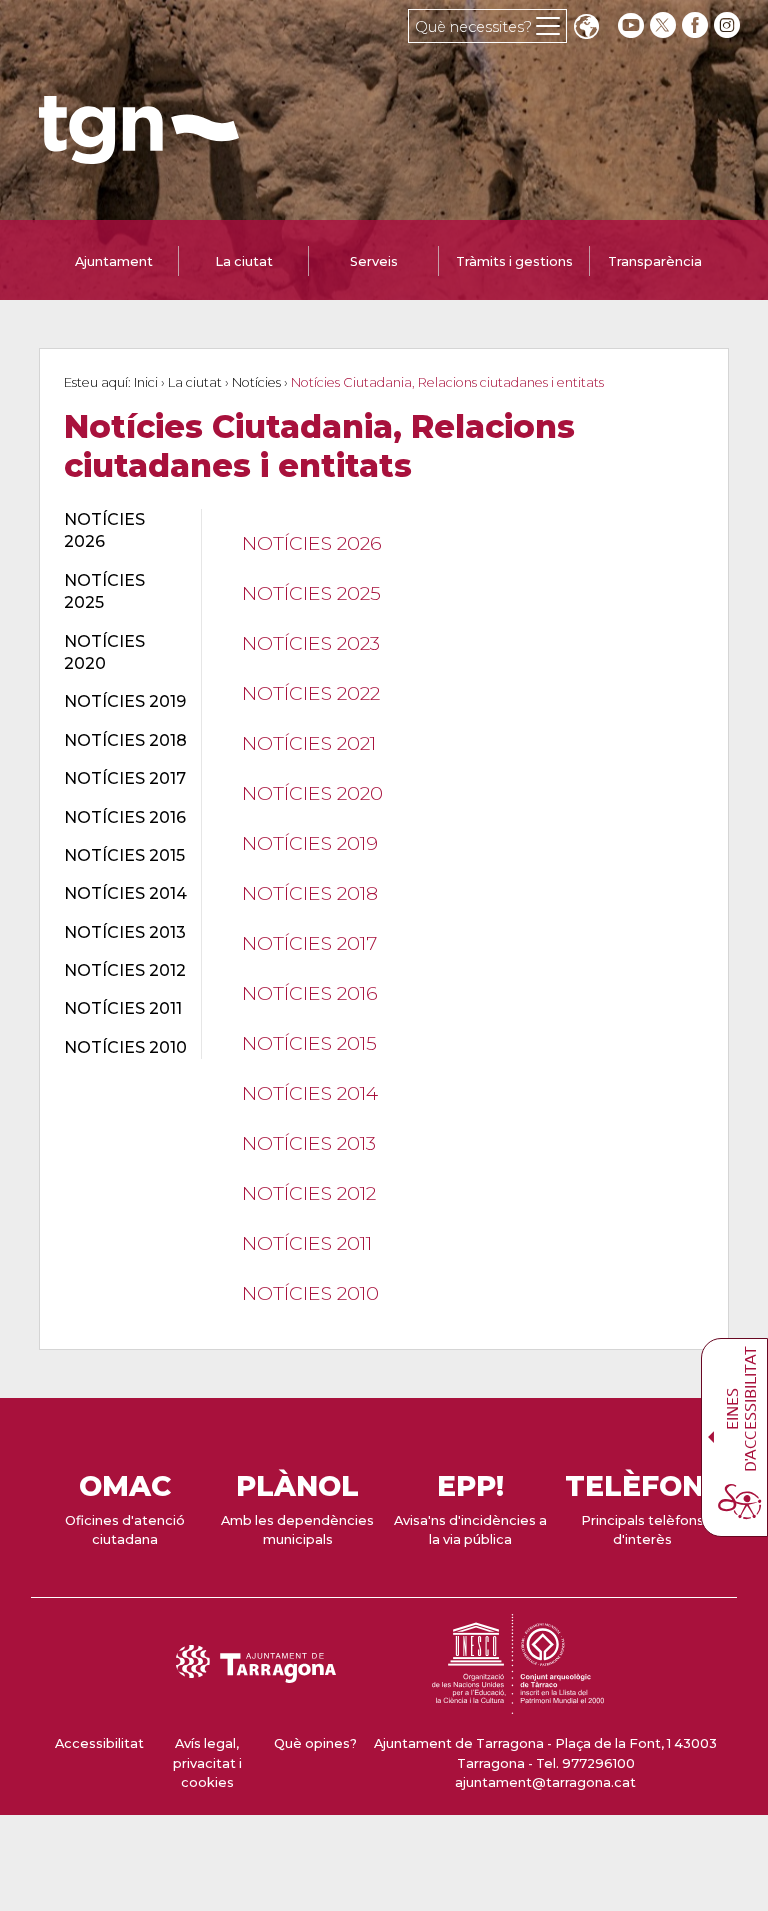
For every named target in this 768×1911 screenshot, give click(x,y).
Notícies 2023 (311, 643)
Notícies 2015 (309, 1043)
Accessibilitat (99, 1743)
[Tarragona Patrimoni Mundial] (518, 1704)
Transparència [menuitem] (655, 261)
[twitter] (665, 25)
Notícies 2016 (310, 993)
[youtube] (631, 25)
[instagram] (729, 25)
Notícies (256, 382)
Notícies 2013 (309, 1143)
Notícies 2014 (310, 1093)
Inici (146, 382)
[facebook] (697, 25)
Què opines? (315, 1743)
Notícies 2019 (310, 843)
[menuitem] (121, 531)
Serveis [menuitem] (374, 261)
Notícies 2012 (309, 1193)
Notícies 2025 (311, 593)
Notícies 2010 (310, 1293)
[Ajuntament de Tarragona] (139, 154)
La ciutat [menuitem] (244, 261)
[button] (586, 28)
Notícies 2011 (307, 1243)
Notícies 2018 (310, 893)
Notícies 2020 (312, 793)
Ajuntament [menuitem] (114, 261)
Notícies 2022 (311, 693)
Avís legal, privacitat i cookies (207, 1762)
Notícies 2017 (309, 943)
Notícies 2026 (312, 543)
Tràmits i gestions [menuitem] (514, 261)
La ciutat (195, 382)
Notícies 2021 (309, 743)
